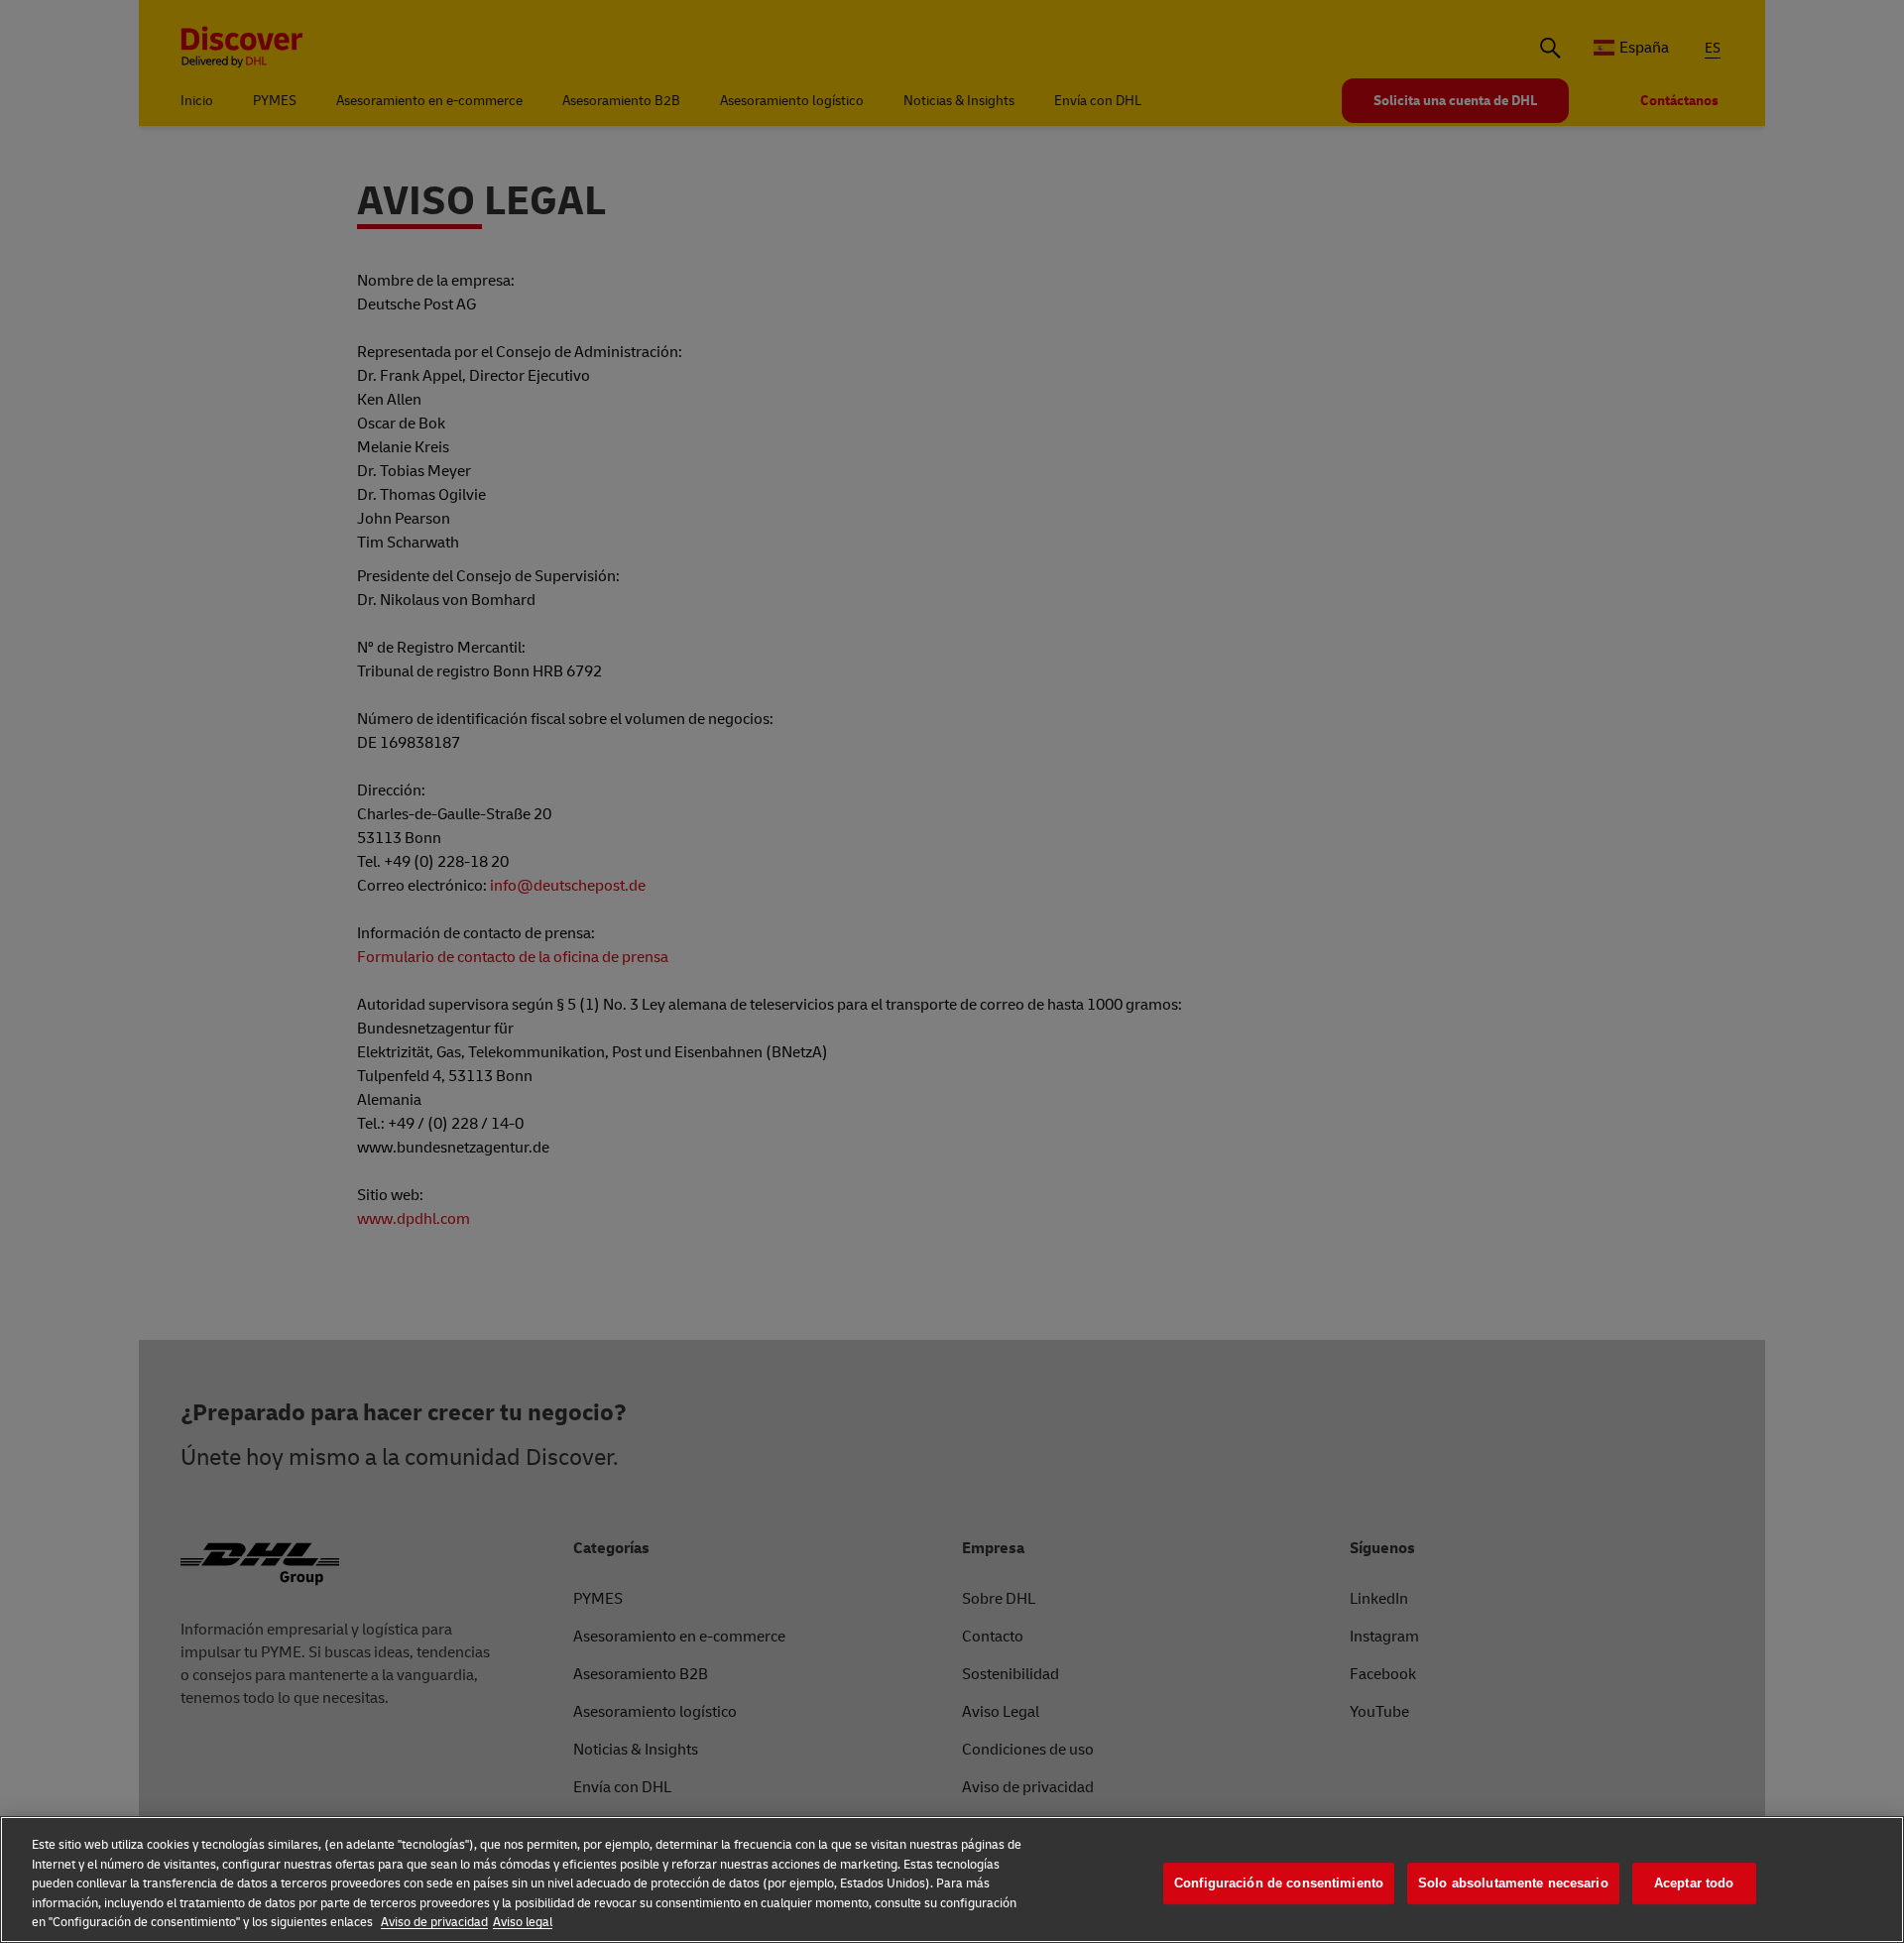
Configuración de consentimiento (1279, 1883)
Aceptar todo (1694, 1883)
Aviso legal (523, 1922)
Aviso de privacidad (434, 1922)
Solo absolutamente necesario (1513, 1883)
